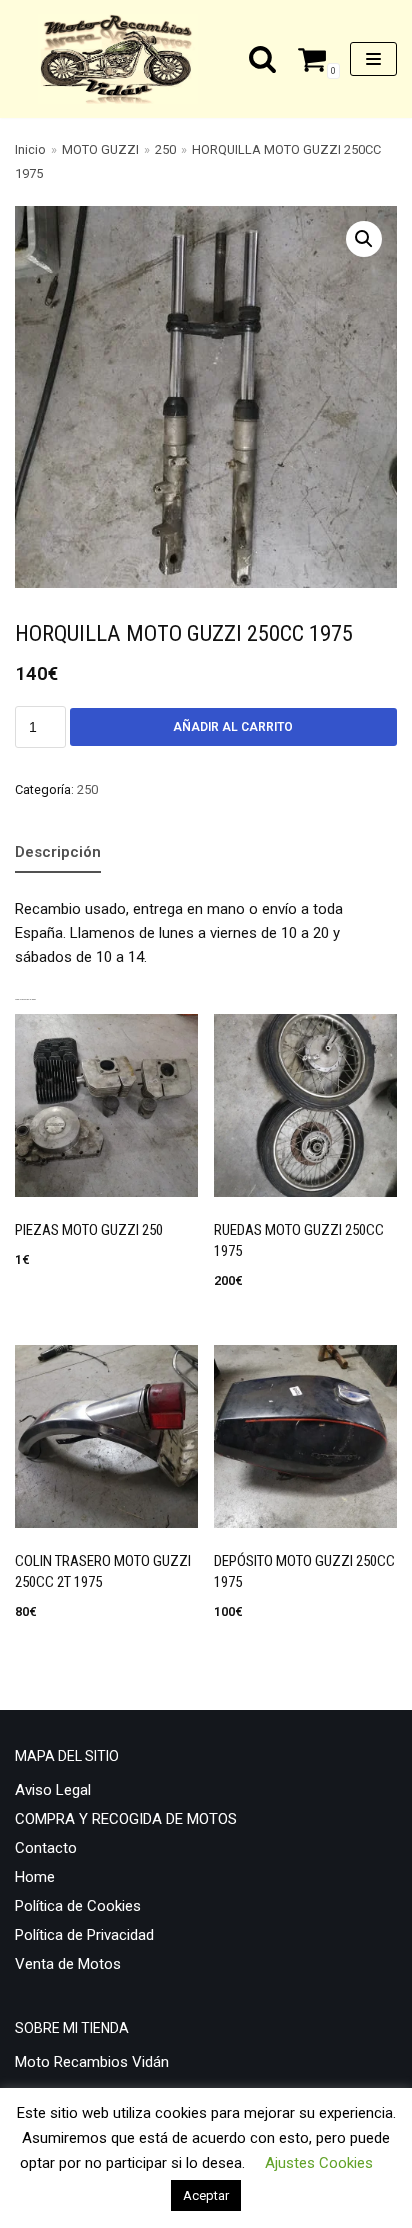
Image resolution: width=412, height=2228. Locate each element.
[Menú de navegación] (373, 59)
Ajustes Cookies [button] (319, 2163)
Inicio (30, 149)
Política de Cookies (78, 1906)
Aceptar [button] (206, 2195)
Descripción (58, 852)
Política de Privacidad (84, 1935)
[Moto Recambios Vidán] (123, 59)
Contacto (46, 1848)
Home (35, 1877)
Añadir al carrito (233, 727)
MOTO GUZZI (100, 149)
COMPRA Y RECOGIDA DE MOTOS (126, 1819)
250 (165, 149)
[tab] (58, 852)
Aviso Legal (53, 1790)
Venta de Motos (68, 1964)
